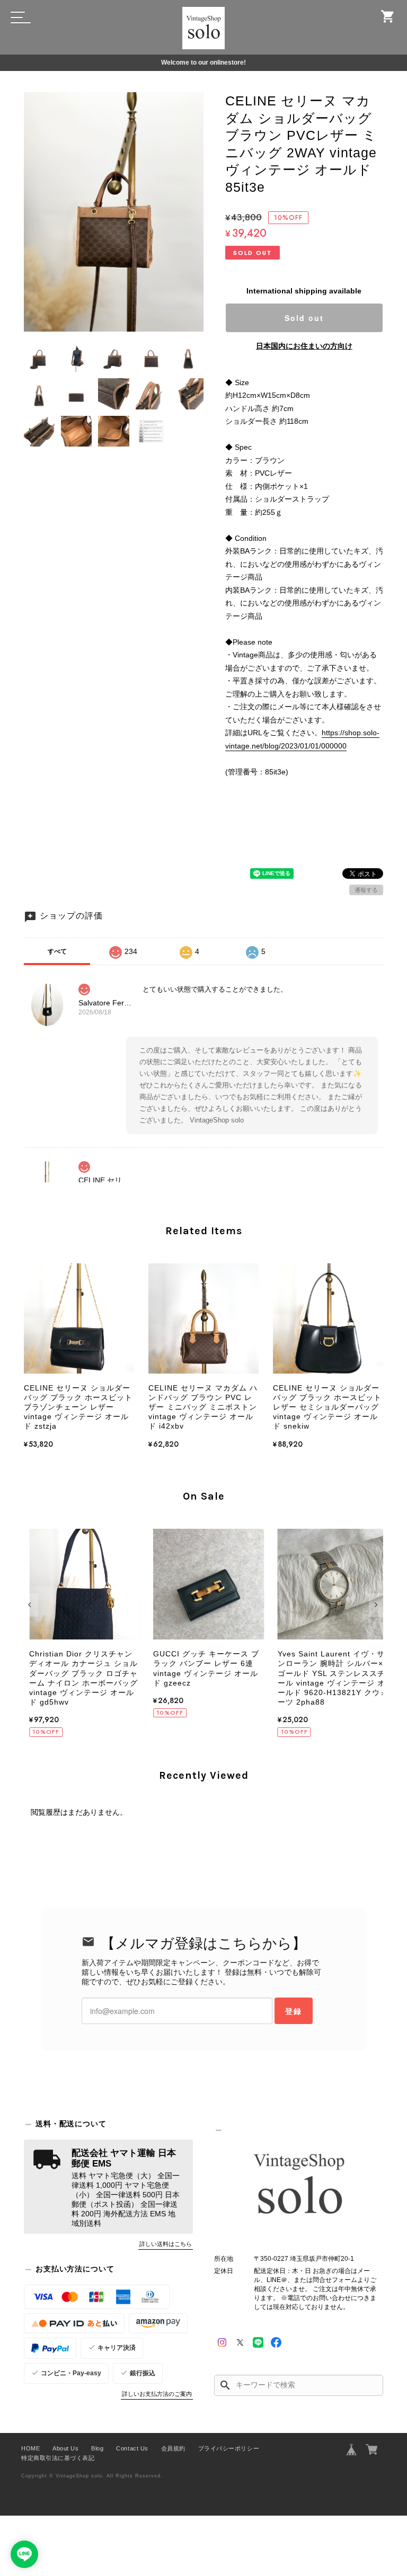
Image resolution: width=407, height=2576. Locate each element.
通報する (366, 890)
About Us (65, 2448)
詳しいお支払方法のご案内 (157, 2394)
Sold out (304, 318)
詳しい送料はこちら (166, 2244)
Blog (97, 2448)
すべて (57, 951)
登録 (294, 2011)
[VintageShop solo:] (299, 2186)
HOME (30, 2448)
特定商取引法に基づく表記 (58, 2458)
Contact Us (132, 2448)
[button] (31, 1605)
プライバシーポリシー (229, 2448)
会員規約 (173, 2448)
